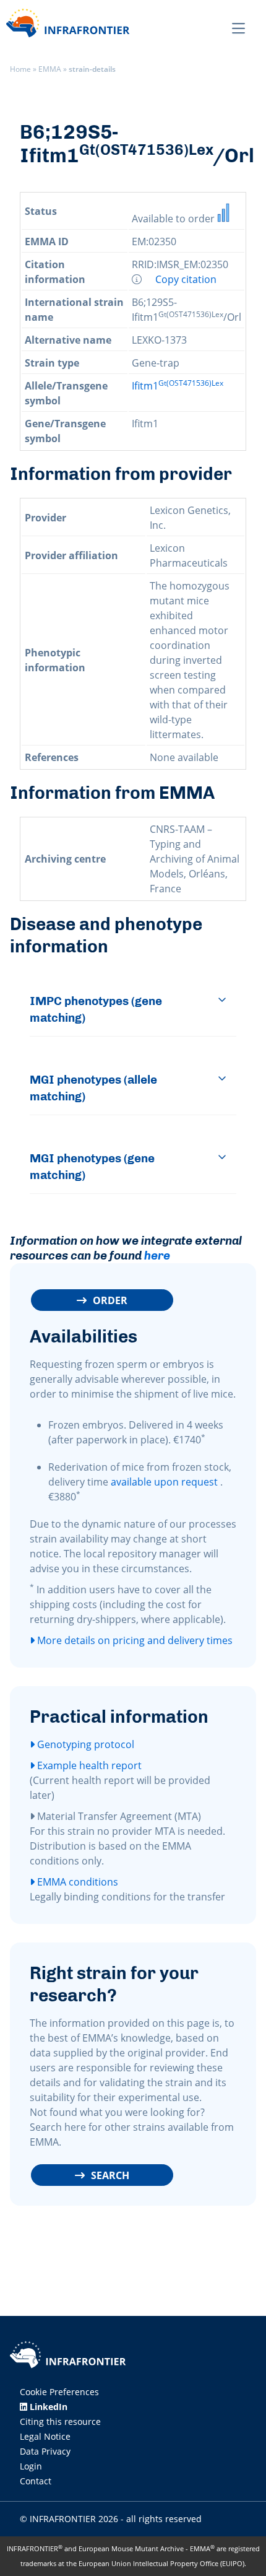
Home (20, 69)
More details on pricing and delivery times (134, 1640)
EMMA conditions (76, 1882)
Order (110, 1300)
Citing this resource (60, 2422)
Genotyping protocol (84, 1744)
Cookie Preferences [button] (59, 2392)
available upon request (164, 1482)
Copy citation (186, 279)
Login (31, 2466)
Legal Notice (45, 2436)
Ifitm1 (178, 386)
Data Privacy (45, 2451)
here (157, 1255)
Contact (36, 2481)
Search (110, 2175)
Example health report (88, 1765)
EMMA (50, 69)
